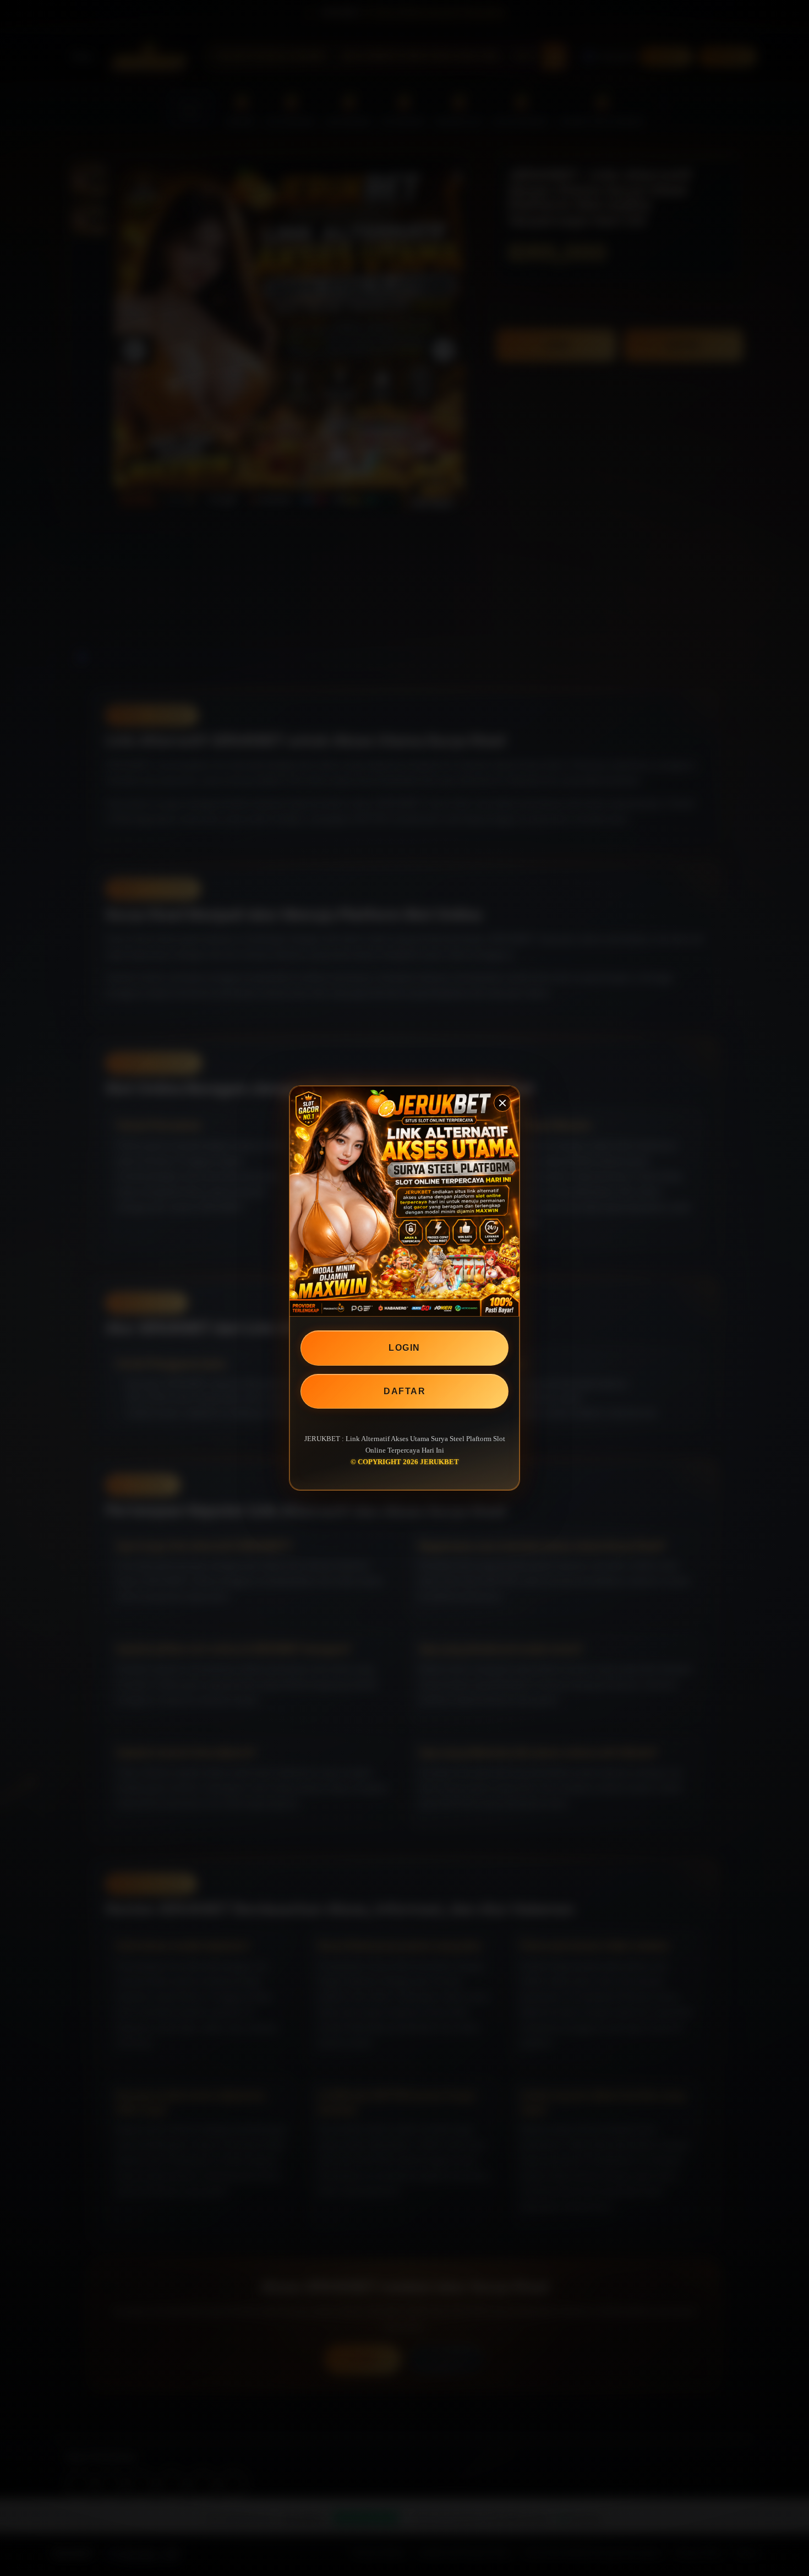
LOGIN (404, 1348)
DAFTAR (404, 1391)
